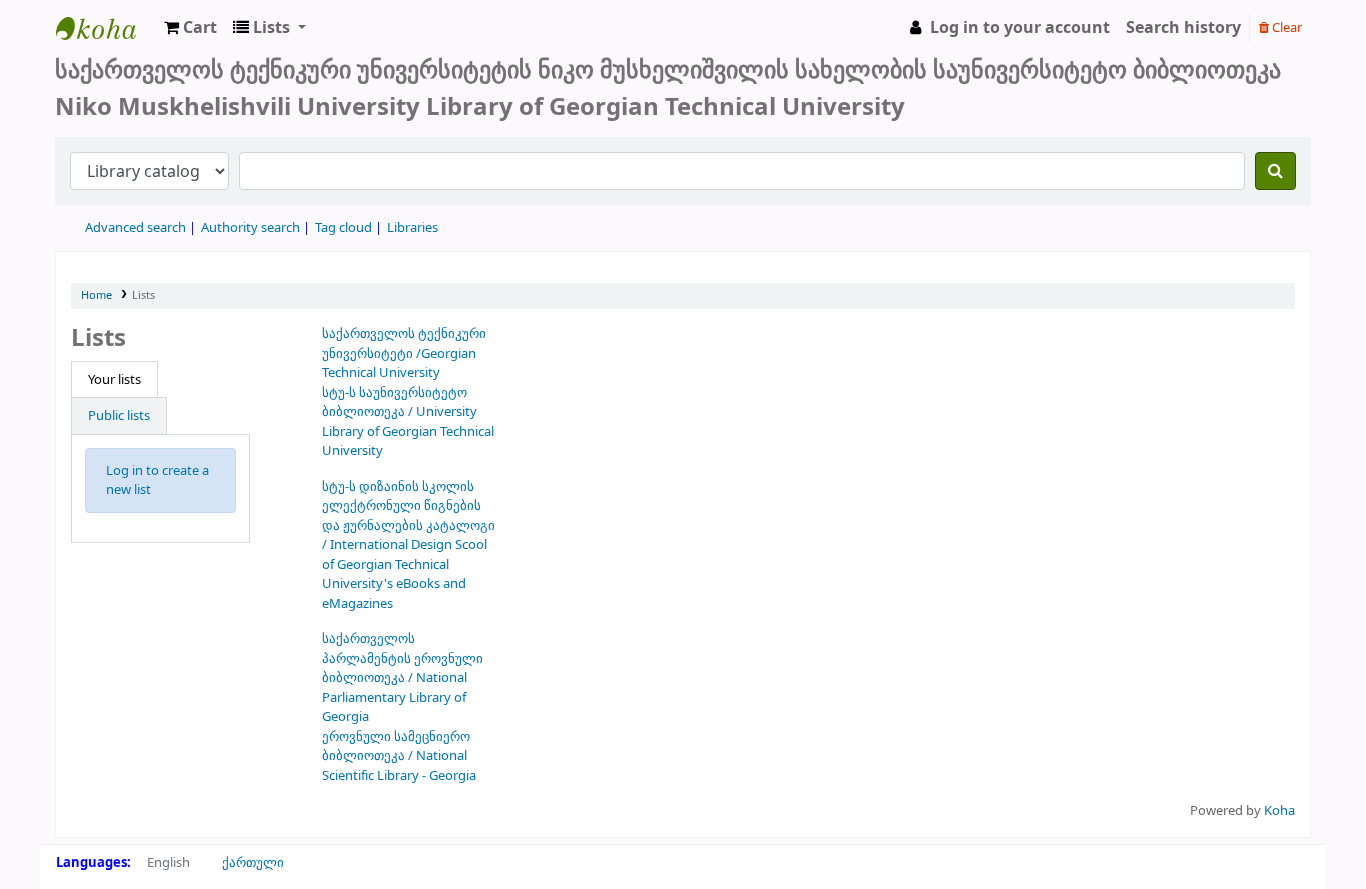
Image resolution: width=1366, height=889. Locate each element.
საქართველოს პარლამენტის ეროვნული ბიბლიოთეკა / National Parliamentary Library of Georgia (402, 677)
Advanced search (135, 227)
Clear (1285, 27)
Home (96, 295)
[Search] (1275, 171)
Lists (143, 295)
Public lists (119, 415)
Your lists (114, 379)
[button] (190, 28)
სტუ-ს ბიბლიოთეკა (106, 28)
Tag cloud (343, 227)
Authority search (250, 227)
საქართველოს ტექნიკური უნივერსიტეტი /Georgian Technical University (404, 353)
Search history (1183, 28)
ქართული (253, 862)
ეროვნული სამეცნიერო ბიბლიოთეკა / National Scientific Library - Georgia (399, 756)
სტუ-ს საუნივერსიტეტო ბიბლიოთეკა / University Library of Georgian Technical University (408, 422)
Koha (1279, 810)
